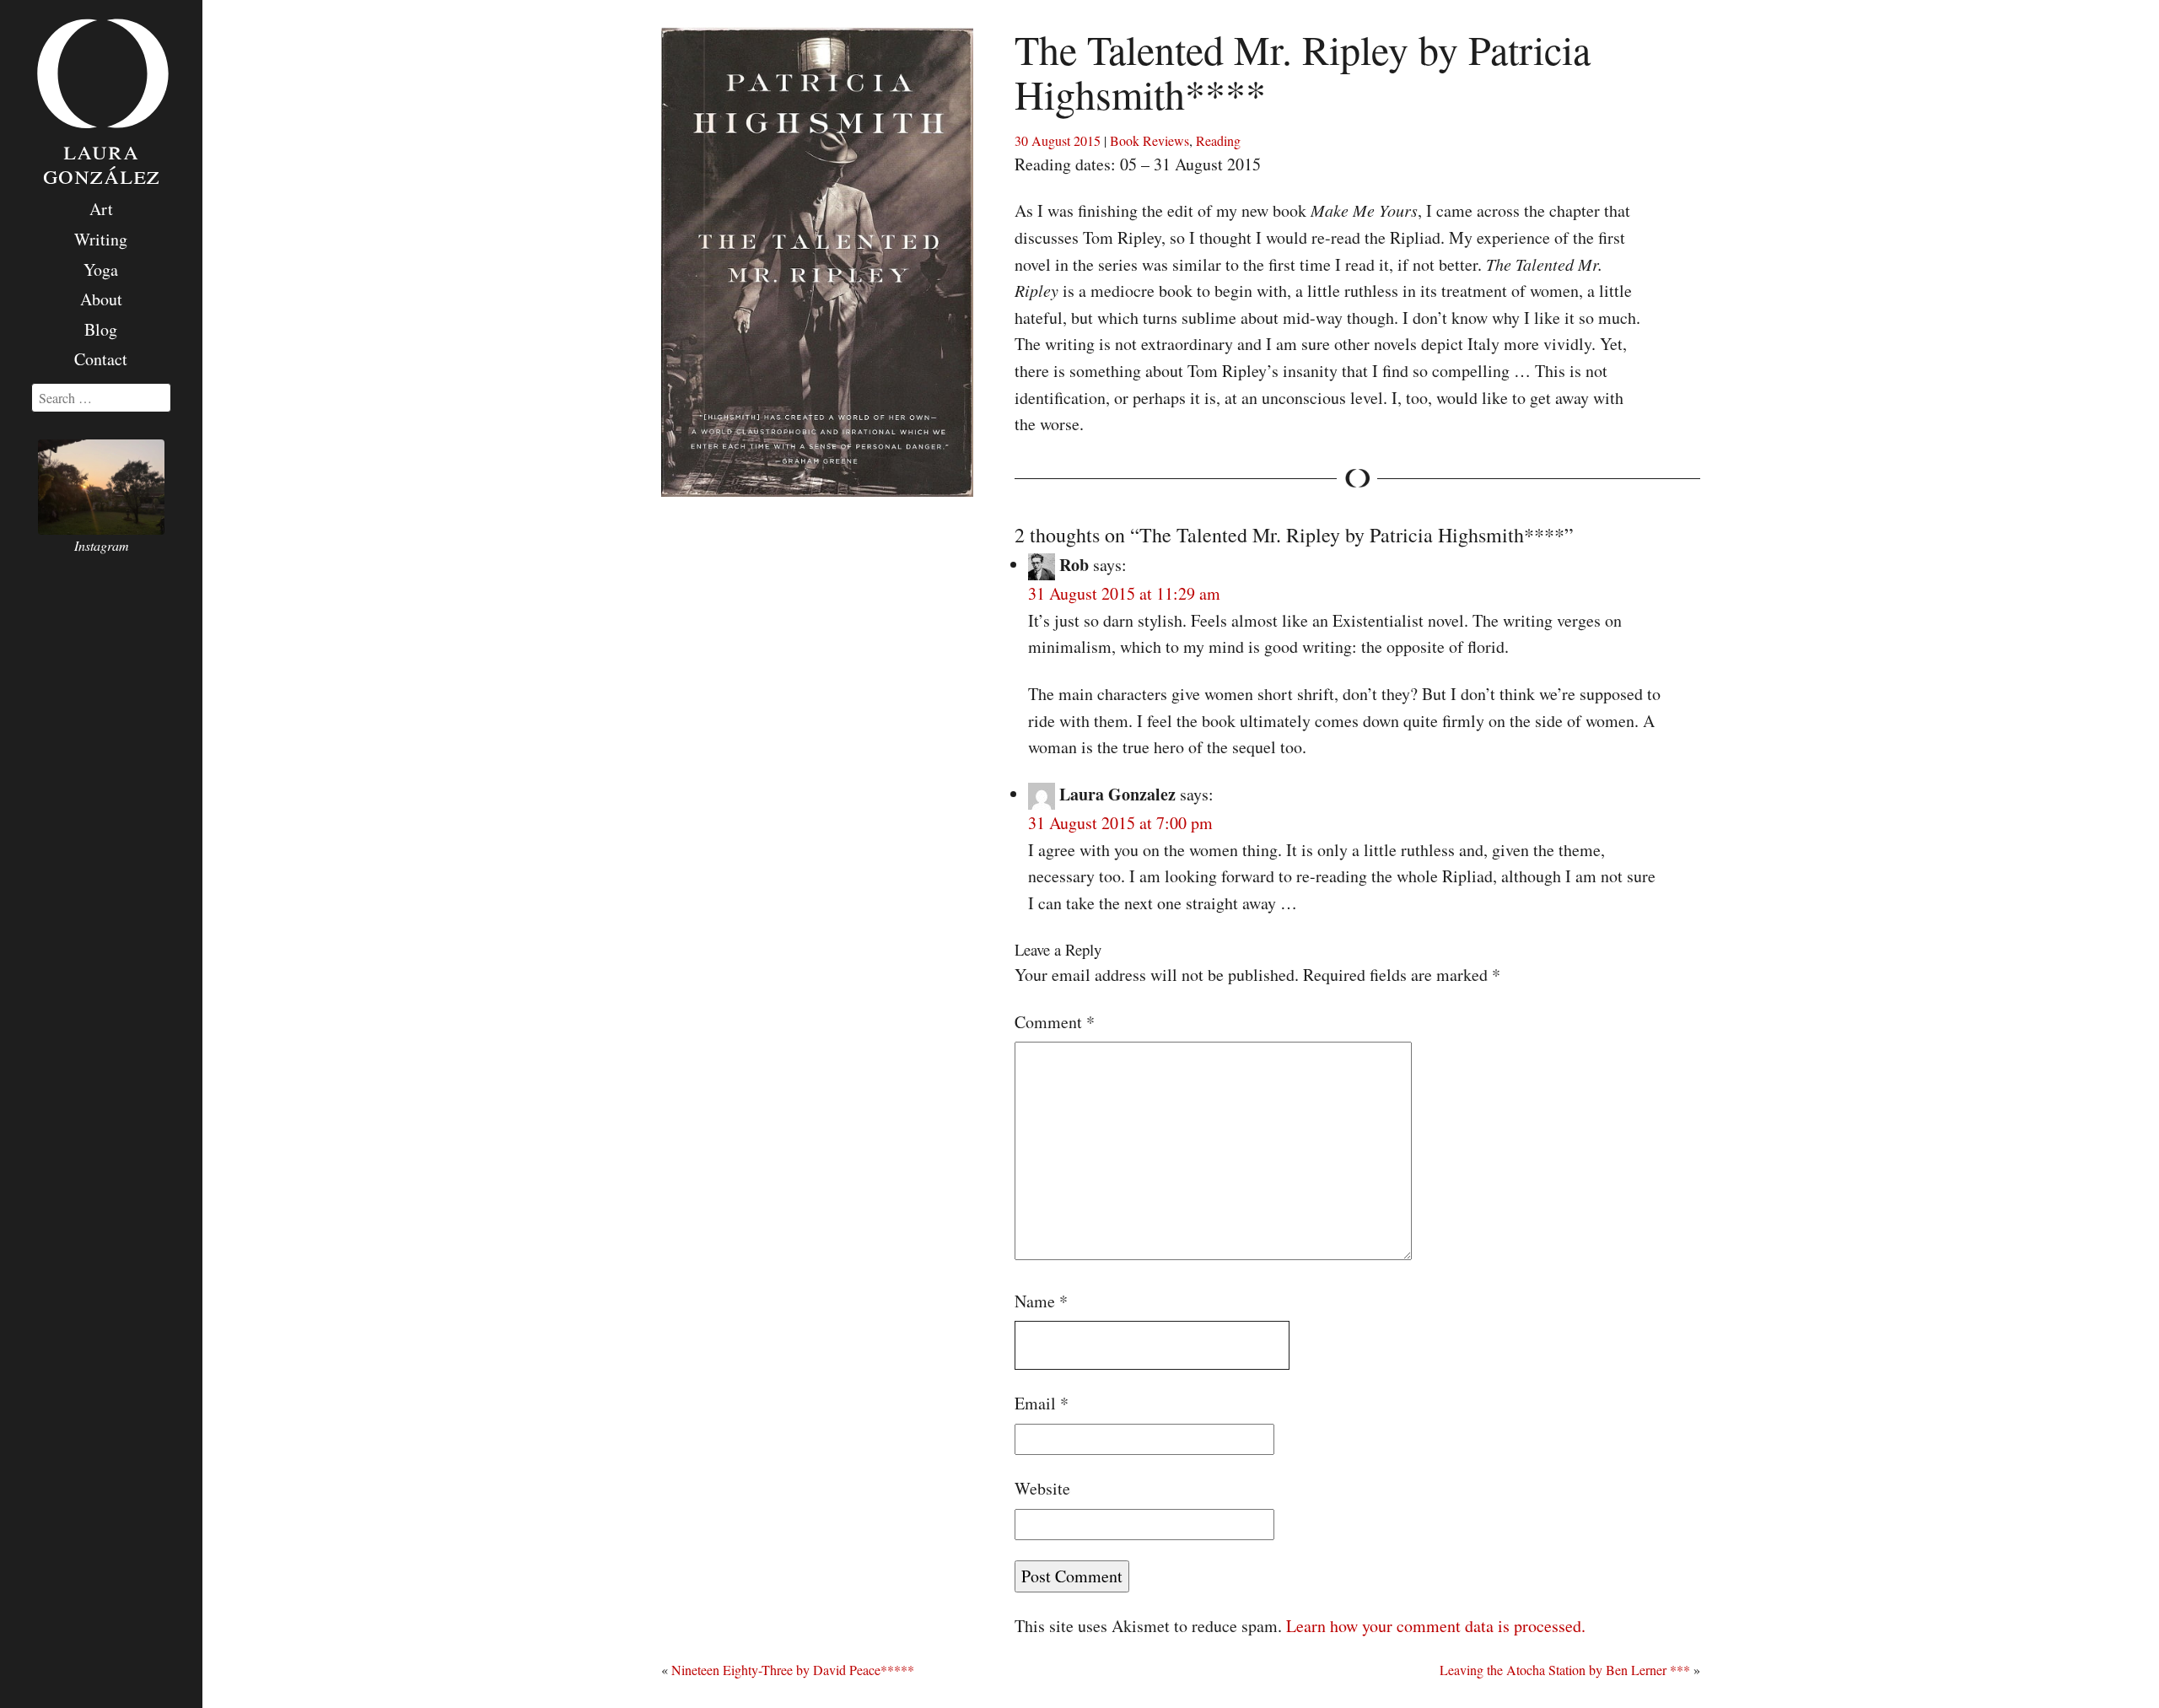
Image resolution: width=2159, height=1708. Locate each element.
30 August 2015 (1058, 140)
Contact (101, 359)
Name (1041, 1301)
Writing (101, 239)
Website (1042, 1488)
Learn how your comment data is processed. (1436, 1626)
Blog (101, 329)
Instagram (102, 545)
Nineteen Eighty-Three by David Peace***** (793, 1670)
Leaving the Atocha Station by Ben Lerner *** (1565, 1670)
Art (101, 209)
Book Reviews (1149, 140)
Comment (1055, 1022)
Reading (1218, 140)
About (101, 299)
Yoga (101, 269)
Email (1042, 1403)
